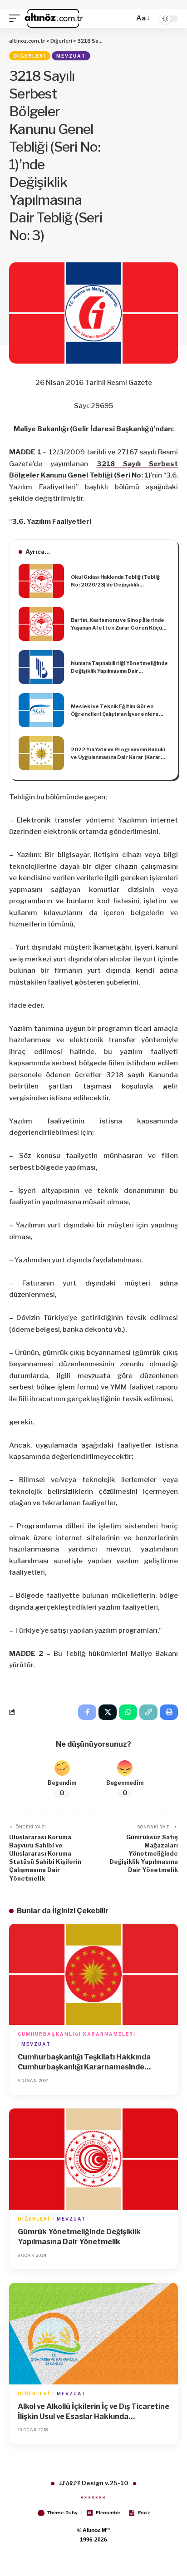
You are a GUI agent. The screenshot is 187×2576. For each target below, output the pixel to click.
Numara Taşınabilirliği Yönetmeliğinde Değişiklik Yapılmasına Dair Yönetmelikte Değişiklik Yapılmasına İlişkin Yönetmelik (119, 667)
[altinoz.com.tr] (54, 19)
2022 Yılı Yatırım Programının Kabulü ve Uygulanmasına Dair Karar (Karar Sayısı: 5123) (118, 754)
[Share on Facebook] (87, 1712)
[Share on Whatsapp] (128, 1712)
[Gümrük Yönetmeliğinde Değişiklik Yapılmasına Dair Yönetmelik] (93, 2159)
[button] (17, 19)
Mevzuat (71, 56)
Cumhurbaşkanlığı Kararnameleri (77, 2034)
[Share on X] (108, 1712)
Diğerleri (30, 56)
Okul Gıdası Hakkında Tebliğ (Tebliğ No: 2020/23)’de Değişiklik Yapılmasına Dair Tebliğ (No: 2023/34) (119, 581)
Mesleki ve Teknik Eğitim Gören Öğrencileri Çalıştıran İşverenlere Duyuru (115, 710)
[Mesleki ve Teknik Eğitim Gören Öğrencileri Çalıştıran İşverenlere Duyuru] (41, 710)
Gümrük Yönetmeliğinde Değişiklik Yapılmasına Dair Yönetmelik (79, 2237)
